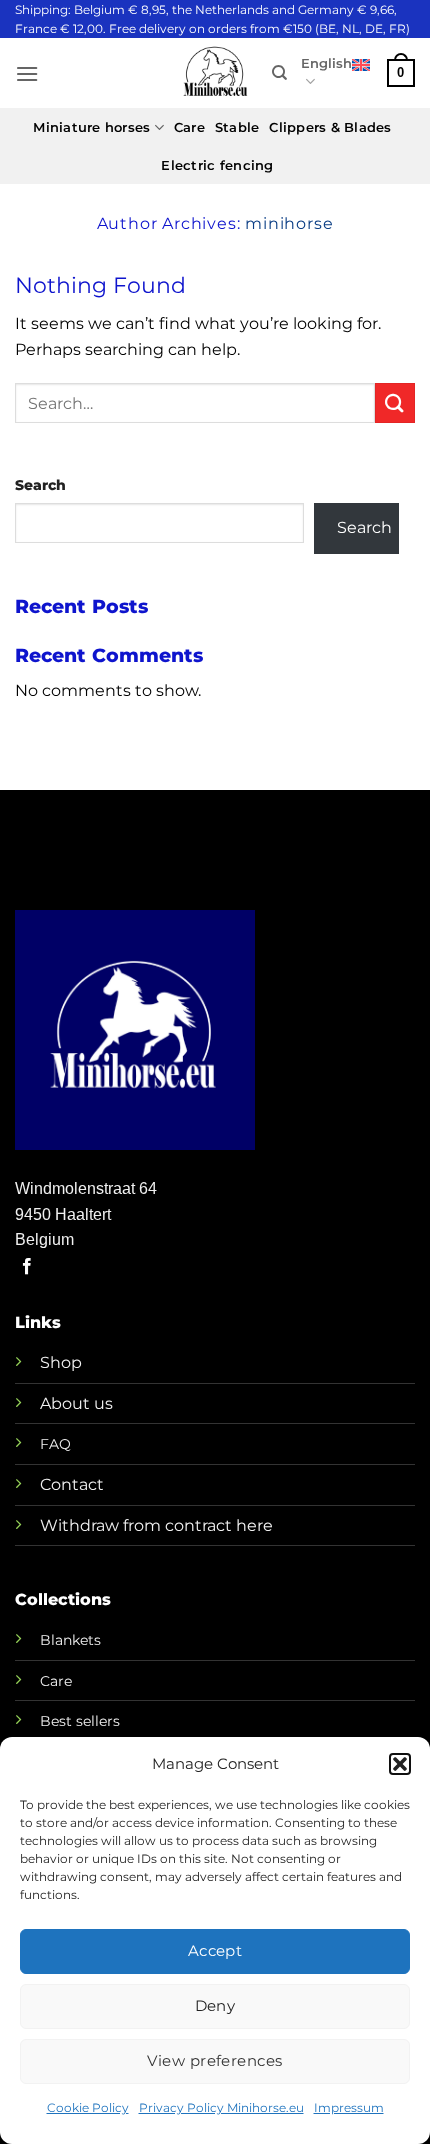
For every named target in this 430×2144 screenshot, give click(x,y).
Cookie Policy (88, 2107)
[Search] (279, 73)
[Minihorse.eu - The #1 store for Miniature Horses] (215, 73)
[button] (400, 1764)
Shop (61, 1362)
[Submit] (395, 402)
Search (40, 485)
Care (189, 127)
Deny (215, 2005)
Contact (72, 1484)
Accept (215, 1950)
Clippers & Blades (330, 127)
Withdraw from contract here (156, 1525)
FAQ (55, 1444)
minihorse (289, 223)
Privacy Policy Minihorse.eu (221, 2107)
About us (76, 1403)
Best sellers (80, 1721)
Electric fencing (217, 165)
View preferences (214, 2060)
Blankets (70, 1640)
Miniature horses (91, 127)
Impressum (349, 2107)
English (326, 63)
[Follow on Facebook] (27, 1267)
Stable (237, 127)
